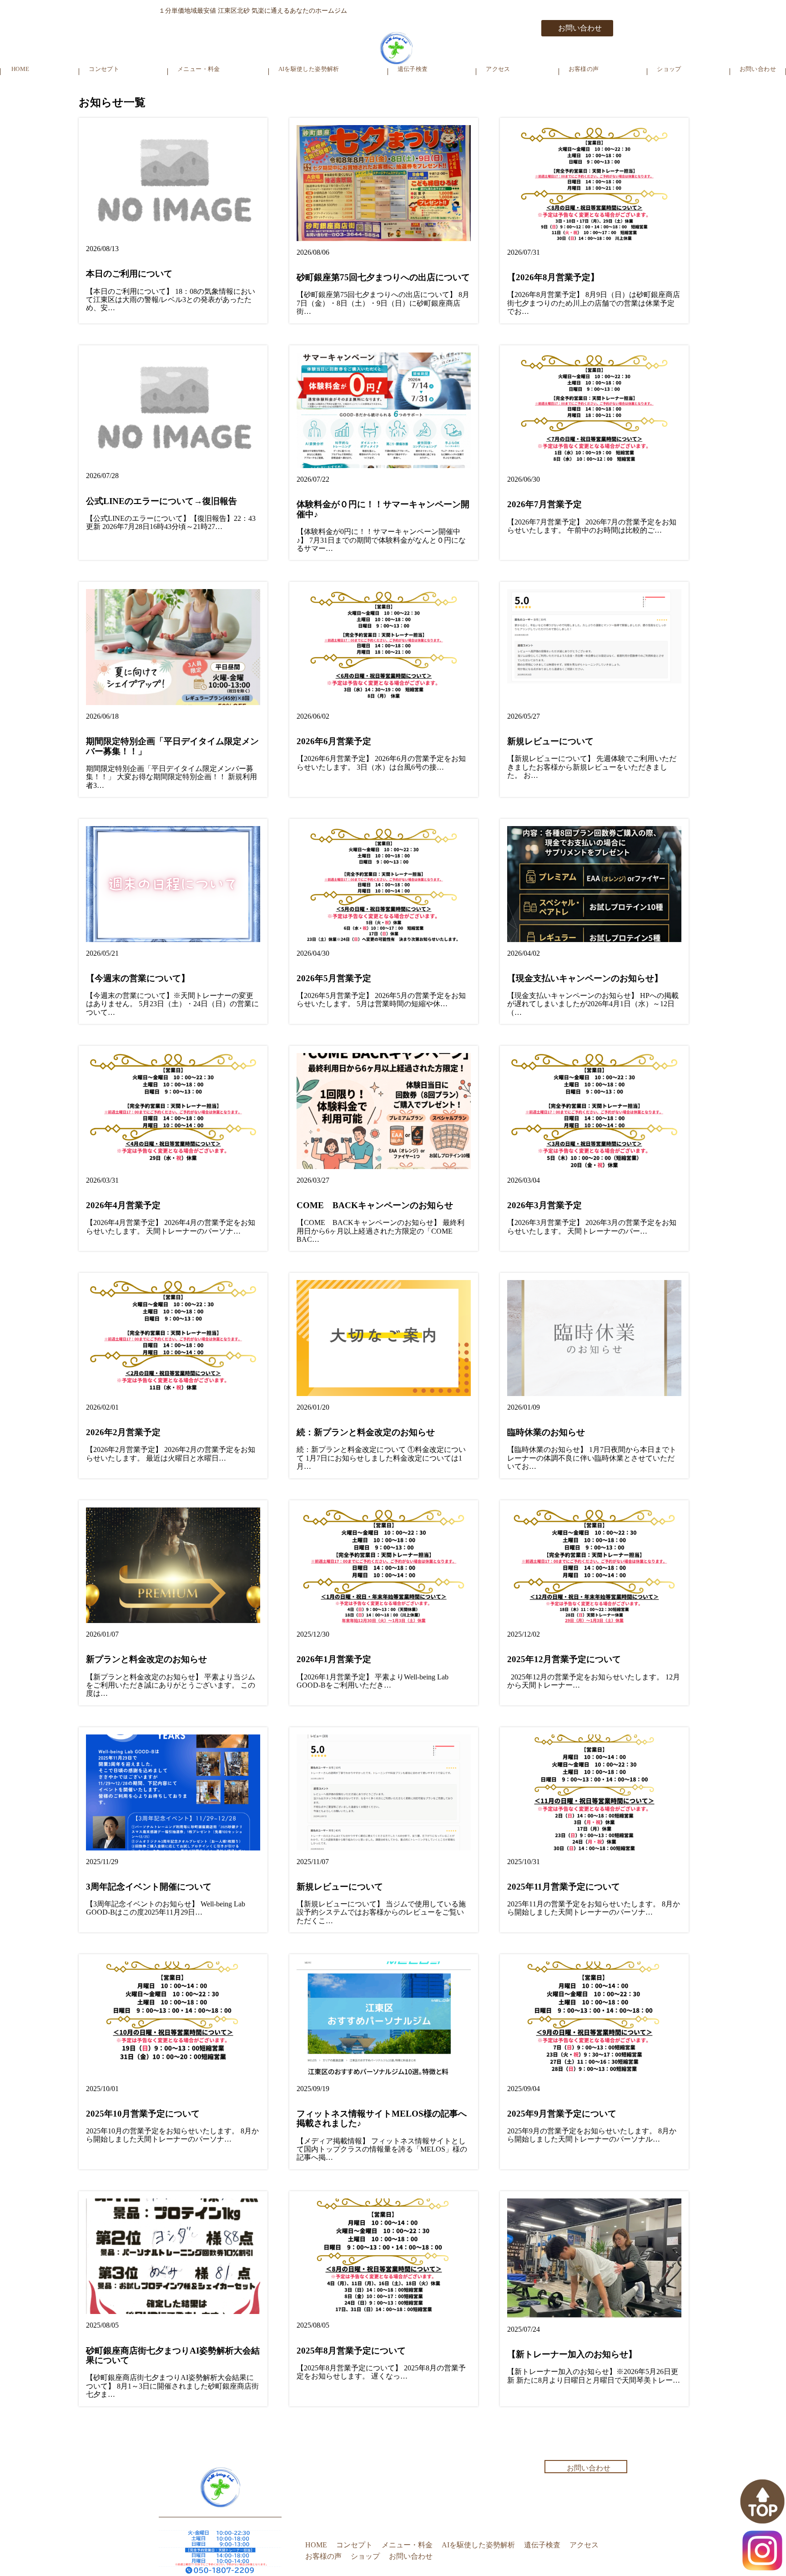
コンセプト (104, 69)
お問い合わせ (580, 28)
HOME (20, 69)
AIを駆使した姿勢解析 (309, 69)
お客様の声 (584, 69)
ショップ (669, 69)
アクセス (498, 69)
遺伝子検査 (413, 69)
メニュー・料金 (199, 69)
